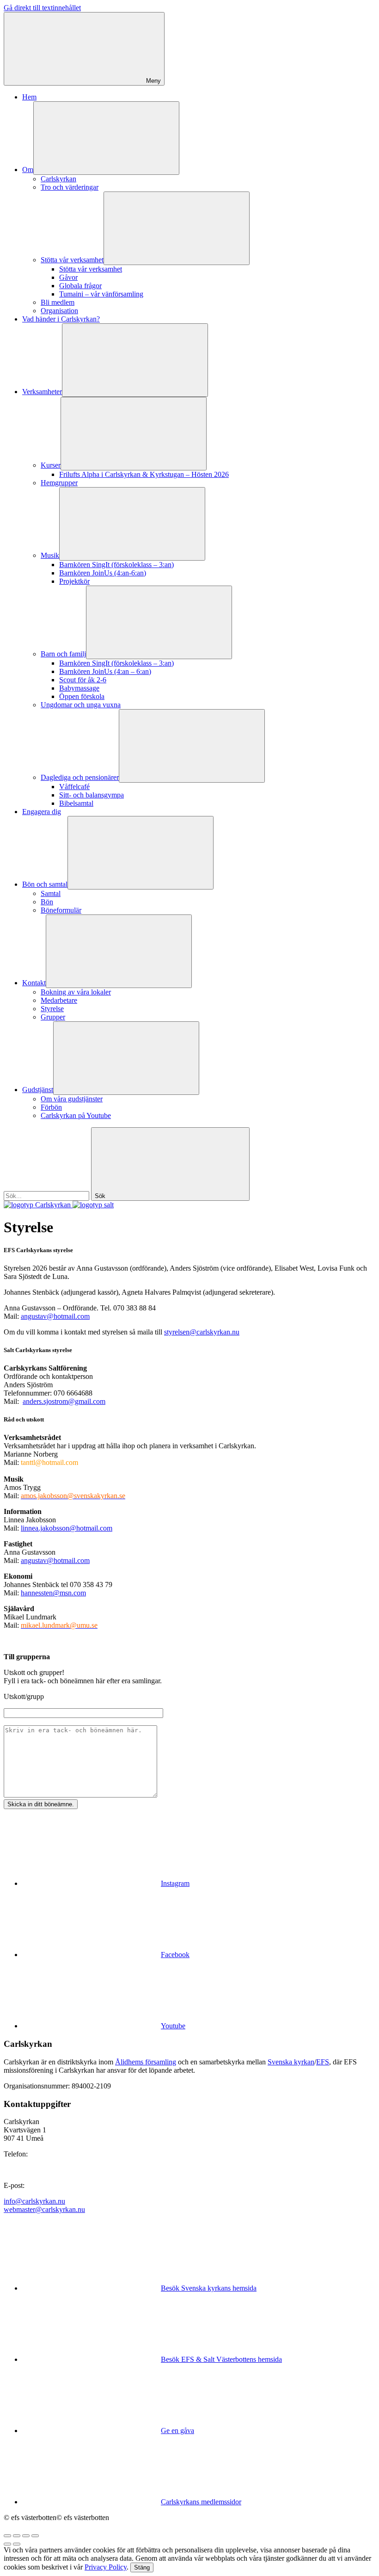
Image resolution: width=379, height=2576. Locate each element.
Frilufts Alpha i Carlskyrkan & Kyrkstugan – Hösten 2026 (144, 474)
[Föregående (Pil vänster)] (7, 2544)
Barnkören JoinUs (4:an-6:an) (103, 573)
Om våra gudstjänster (72, 1099)
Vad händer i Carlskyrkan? (61, 319)
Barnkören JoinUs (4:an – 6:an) (105, 671)
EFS (323, 2062)
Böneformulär (61, 910)
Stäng (142, 2567)
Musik (50, 555)
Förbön (51, 1107)
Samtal (51, 893)
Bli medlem (58, 302)
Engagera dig (42, 812)
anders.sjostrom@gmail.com (64, 1401)
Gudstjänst (38, 1090)
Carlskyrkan (58, 179)
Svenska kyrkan (291, 2062)
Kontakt (34, 983)
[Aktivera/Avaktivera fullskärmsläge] (26, 2536)
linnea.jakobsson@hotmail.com (67, 1528)
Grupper (53, 1017)
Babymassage (79, 688)
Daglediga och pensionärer (80, 777)
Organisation (59, 311)
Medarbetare (59, 1000)
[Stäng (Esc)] (7, 2536)
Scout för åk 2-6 (83, 680)
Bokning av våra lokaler (76, 992)
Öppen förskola (82, 696)
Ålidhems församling (146, 2062)
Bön (47, 902)
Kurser (51, 465)
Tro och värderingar (70, 187)
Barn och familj (63, 654)
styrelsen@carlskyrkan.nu (202, 1332)
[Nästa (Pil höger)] (17, 2544)
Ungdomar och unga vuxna (81, 705)
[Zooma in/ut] (35, 2536)
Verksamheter (42, 392)
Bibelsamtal (76, 803)
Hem (29, 97)
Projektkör (74, 581)
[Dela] (17, 2536)
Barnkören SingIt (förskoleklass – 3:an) (116, 565)
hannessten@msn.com (53, 1593)
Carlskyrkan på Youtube (76, 1115)
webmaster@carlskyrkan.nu (44, 2209)
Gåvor (68, 277)
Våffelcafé (74, 787)
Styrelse (52, 1009)
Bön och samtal (45, 884)
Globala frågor (80, 286)
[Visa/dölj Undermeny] (106, 138)
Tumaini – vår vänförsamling (101, 294)
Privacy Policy (106, 2567)
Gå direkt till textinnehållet (42, 8)
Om (28, 170)
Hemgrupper (59, 483)
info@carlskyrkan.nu (34, 2201)
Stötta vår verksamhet (72, 260)
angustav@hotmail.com (55, 1316)
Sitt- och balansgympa (92, 795)
